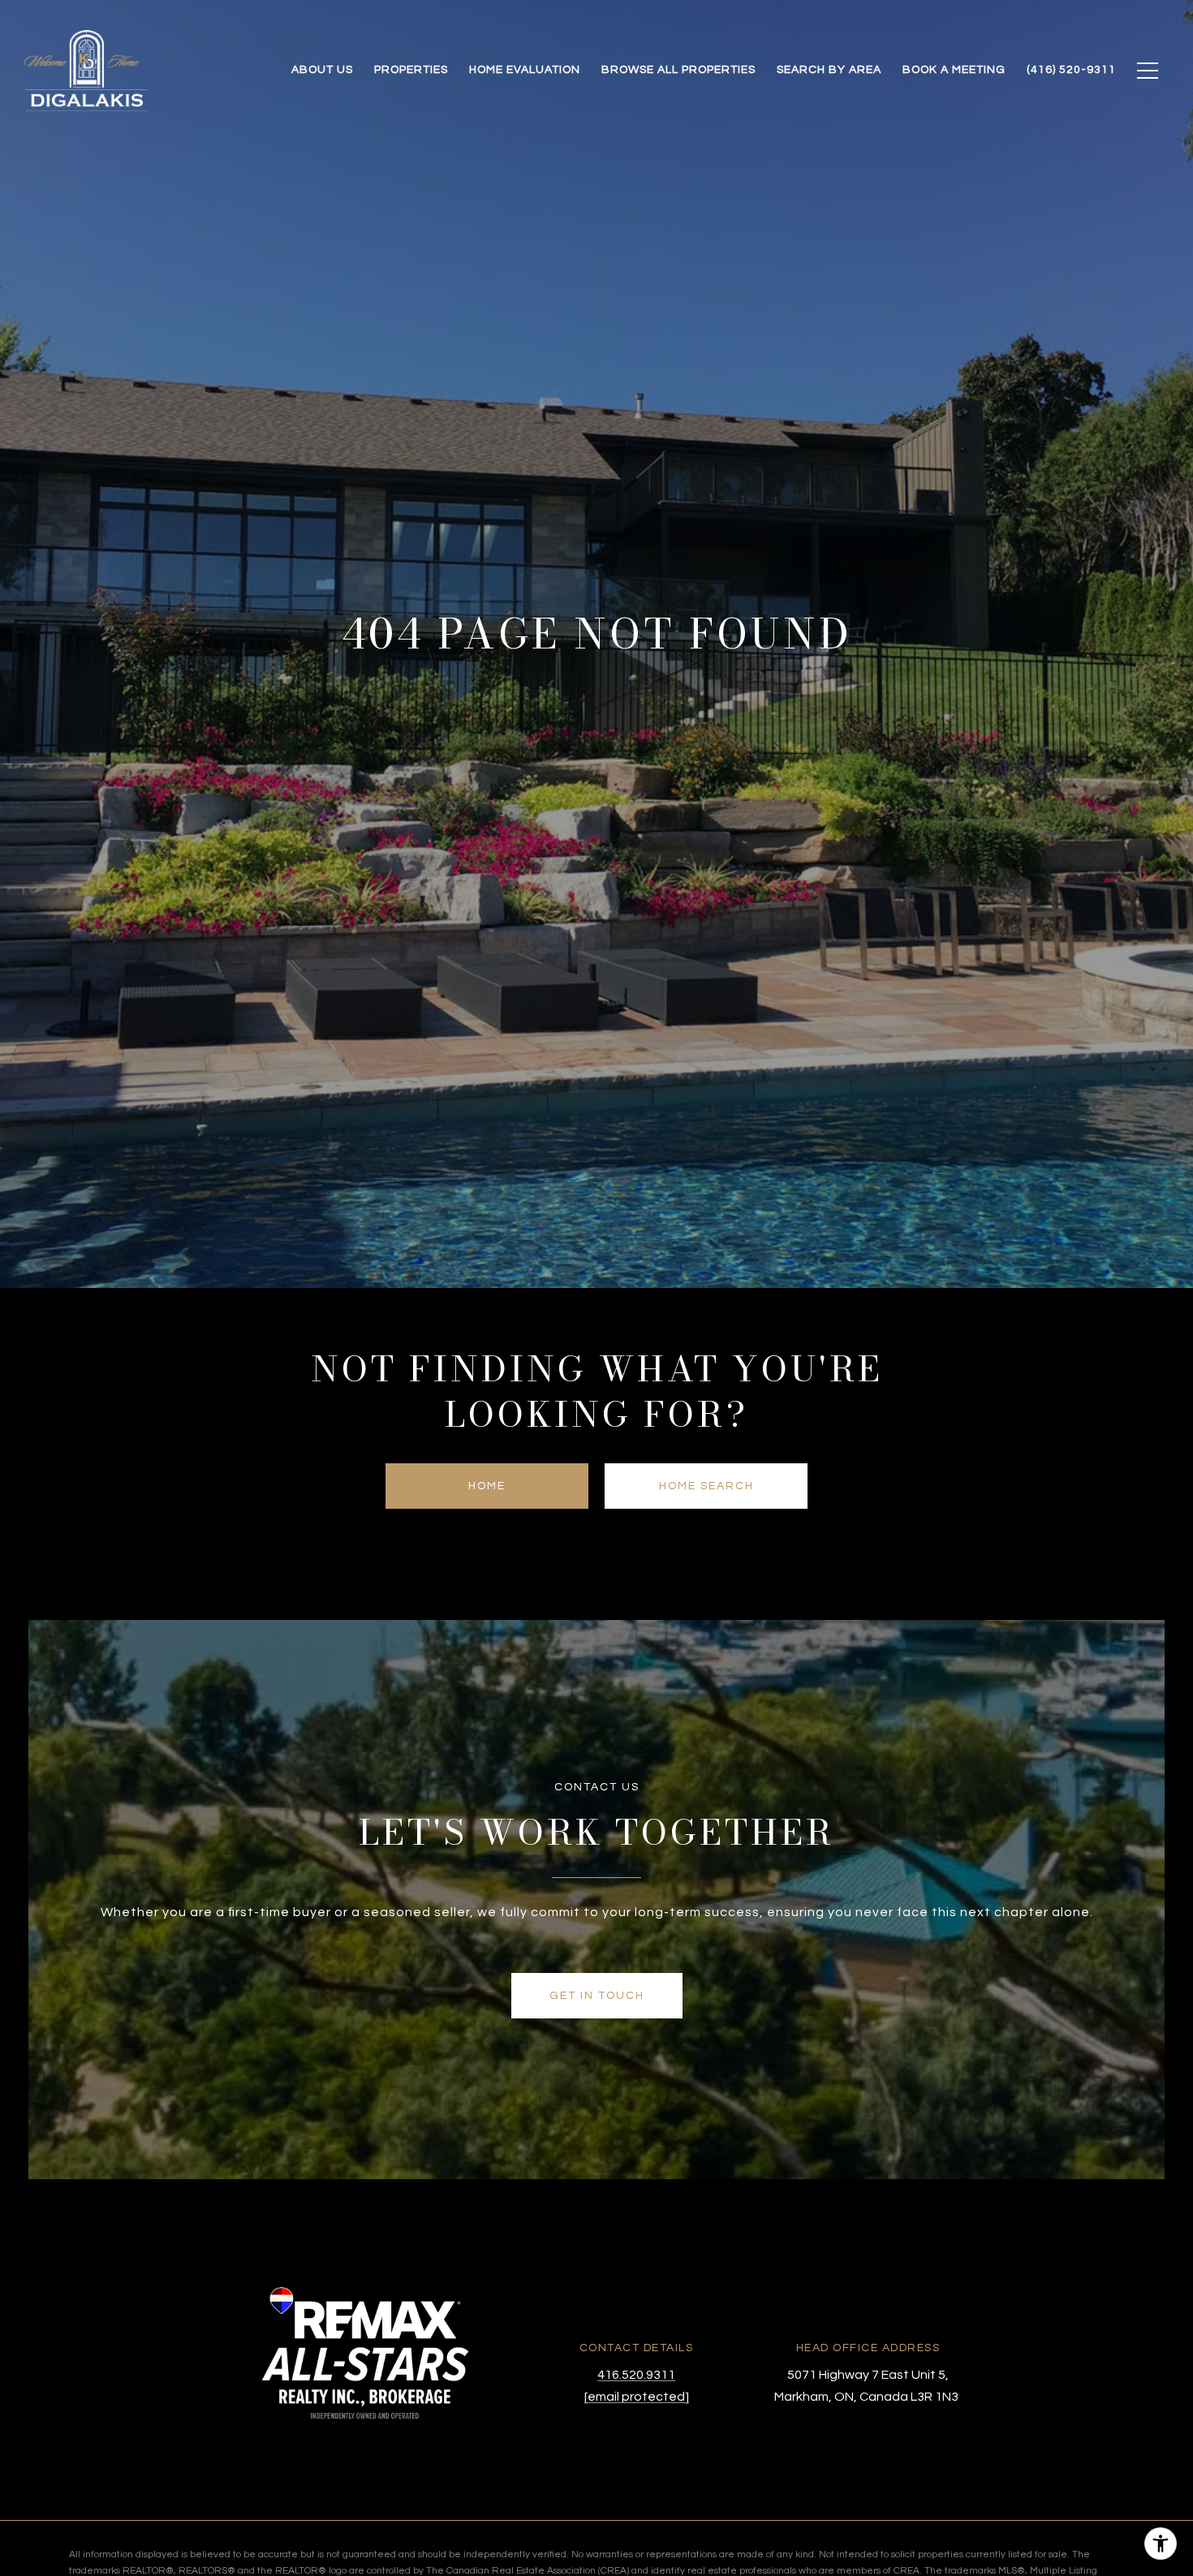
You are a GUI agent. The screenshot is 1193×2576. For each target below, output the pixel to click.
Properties (411, 70)
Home (487, 1486)
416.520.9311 (636, 2375)
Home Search (706, 1486)
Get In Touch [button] (597, 1996)
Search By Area (829, 70)
